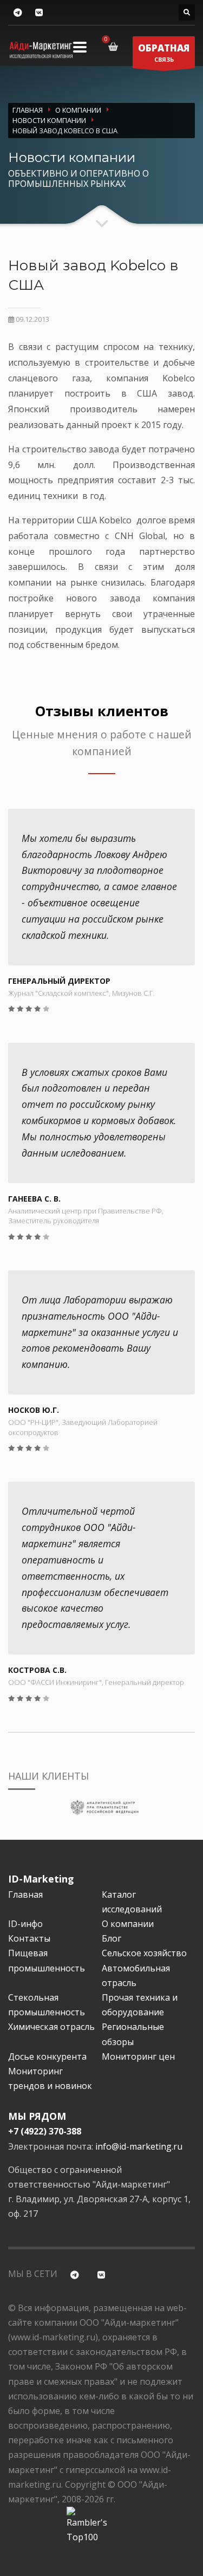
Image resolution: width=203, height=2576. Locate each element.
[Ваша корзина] (115, 47)
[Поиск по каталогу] (187, 12)
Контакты (29, 1938)
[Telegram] (18, 13)
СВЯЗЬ (164, 53)
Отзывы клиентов (102, 711)
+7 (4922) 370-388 (45, 2131)
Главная (25, 1894)
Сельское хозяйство (144, 1953)
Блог (112, 1938)
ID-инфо (25, 1924)
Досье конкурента (47, 2056)
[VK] (39, 13)
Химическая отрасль (51, 2027)
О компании (128, 1924)
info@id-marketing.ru (139, 2146)
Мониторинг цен (138, 2056)
